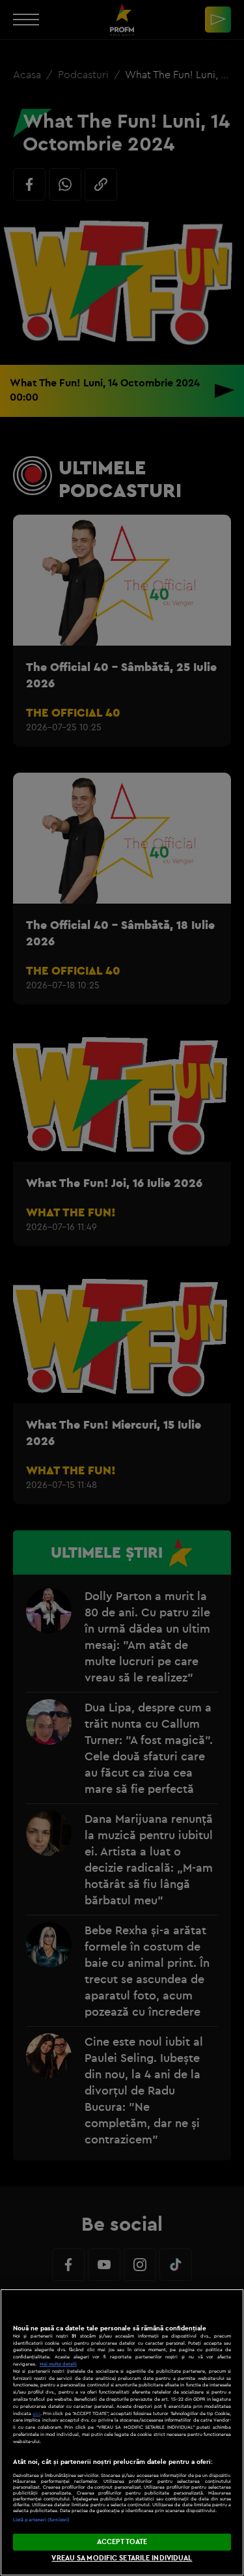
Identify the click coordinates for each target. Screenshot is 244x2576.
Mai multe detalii (58, 2364)
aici (36, 2413)
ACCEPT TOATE (122, 2541)
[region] (122, 2432)
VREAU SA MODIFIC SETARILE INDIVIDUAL (122, 2558)
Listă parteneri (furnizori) (41, 2520)
